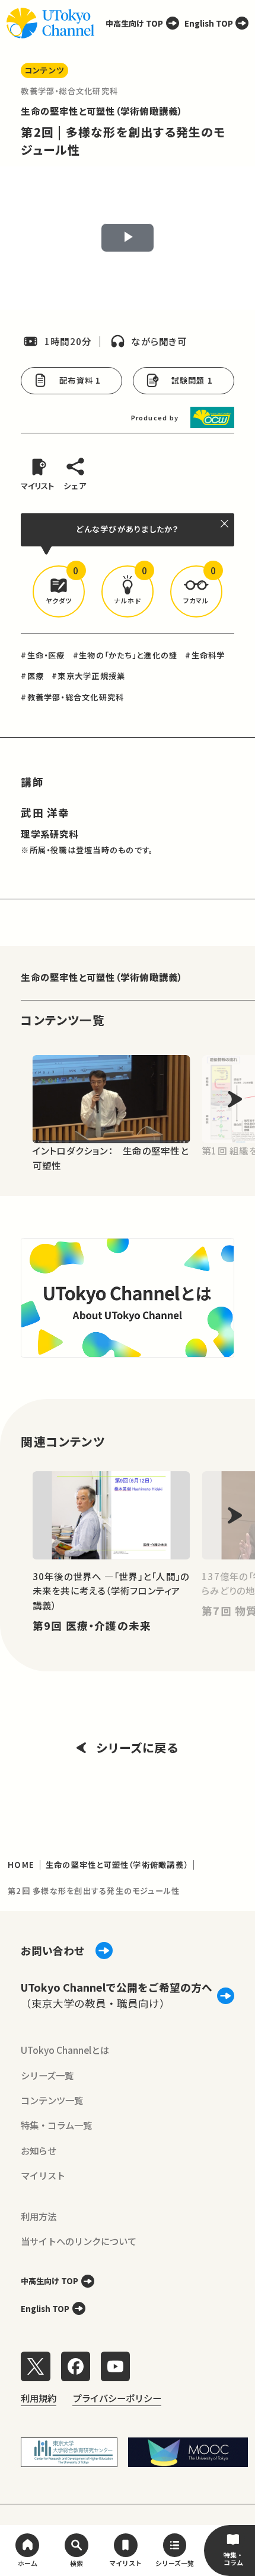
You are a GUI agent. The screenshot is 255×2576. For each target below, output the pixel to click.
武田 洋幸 (45, 813)
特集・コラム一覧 (56, 2125)
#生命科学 (205, 655)
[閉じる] (225, 524)
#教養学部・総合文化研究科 (72, 697)
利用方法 (39, 2216)
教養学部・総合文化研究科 (69, 91)
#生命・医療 (43, 655)
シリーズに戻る (137, 1747)
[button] (59, 591)
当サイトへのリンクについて (79, 2241)
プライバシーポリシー (117, 2398)
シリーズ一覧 (47, 2075)
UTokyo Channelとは (65, 2050)
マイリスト (43, 2175)
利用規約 (39, 2398)
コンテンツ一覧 (52, 2100)
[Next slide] (235, 1099)
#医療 (32, 676)
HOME (21, 1865)
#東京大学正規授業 (88, 676)
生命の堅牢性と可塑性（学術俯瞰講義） (102, 111)
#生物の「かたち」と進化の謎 (125, 655)
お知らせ (39, 2150)
